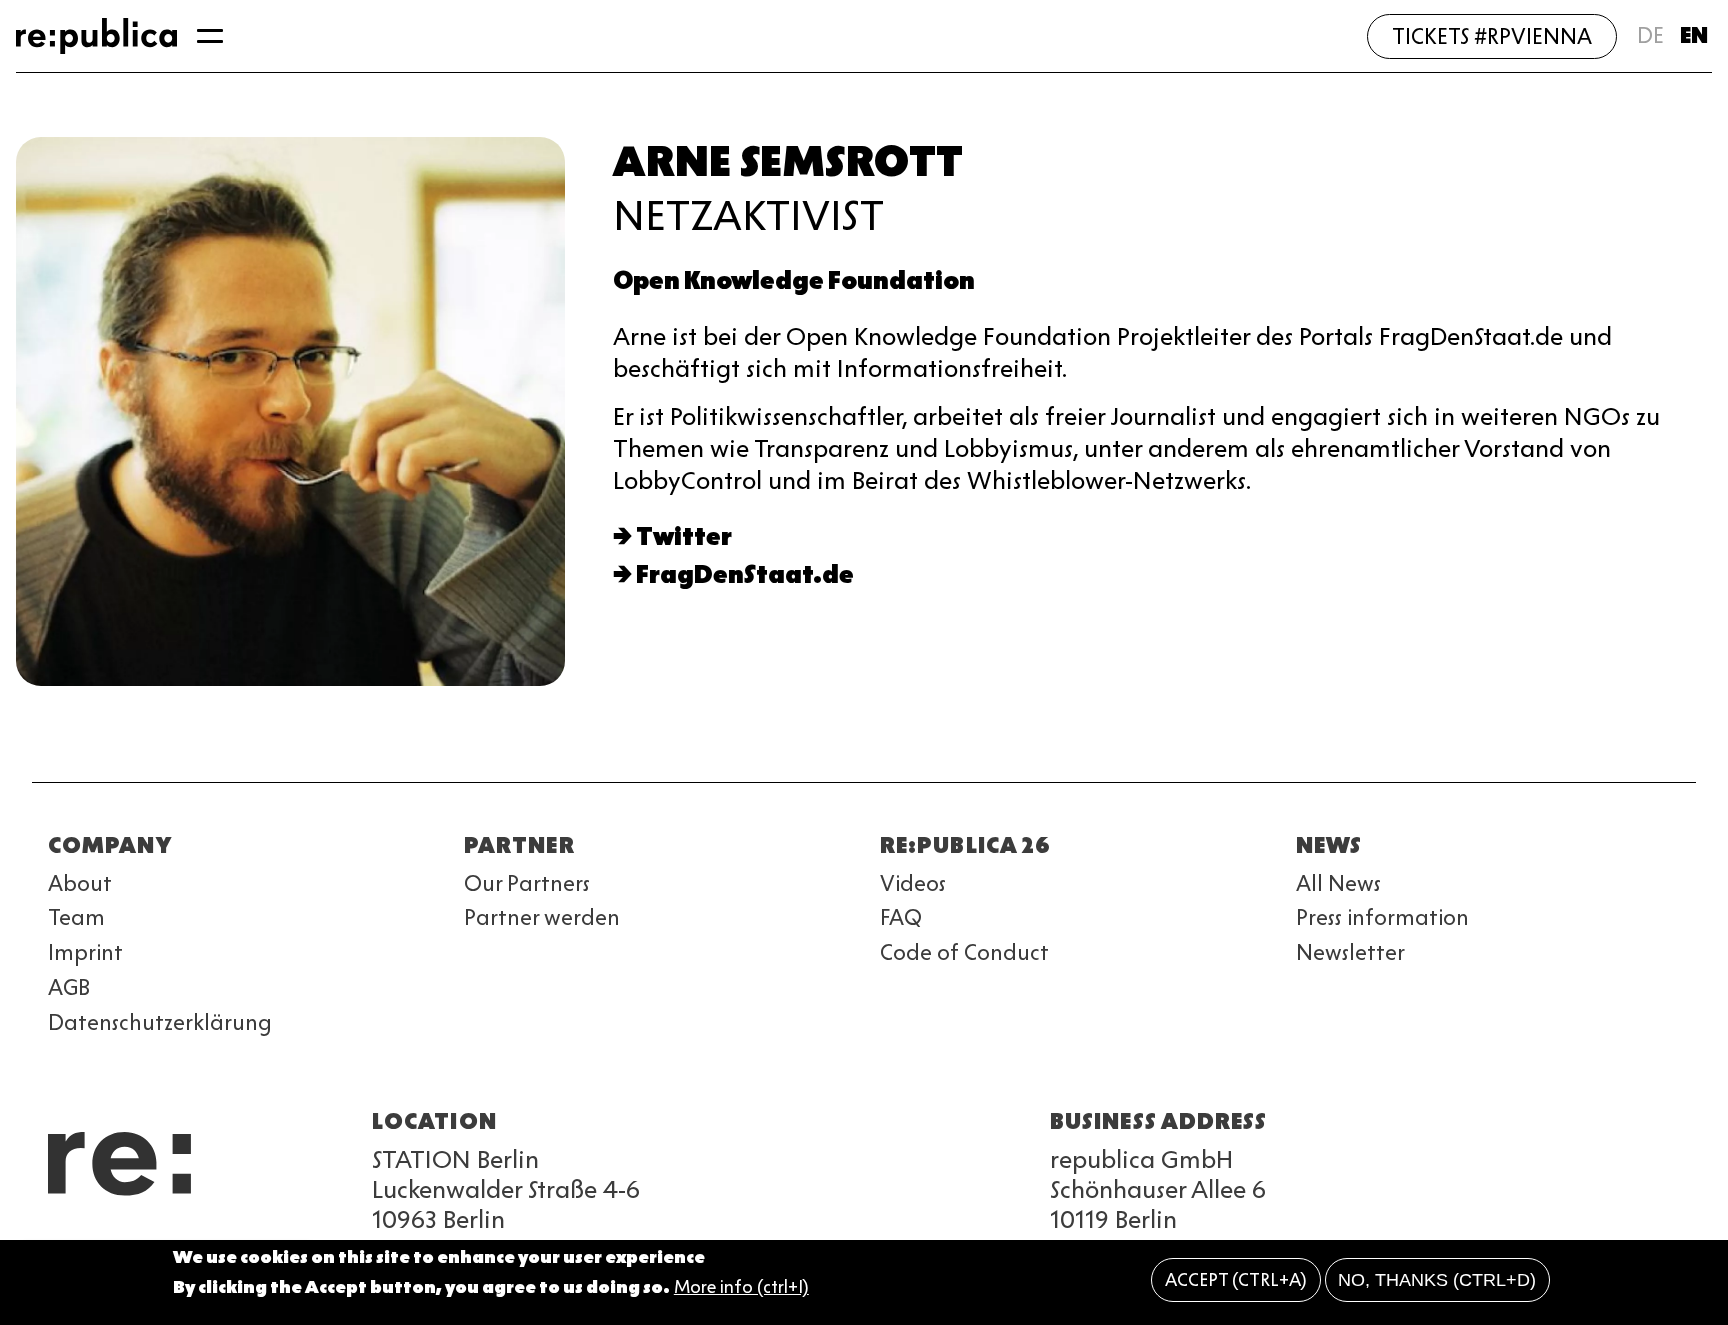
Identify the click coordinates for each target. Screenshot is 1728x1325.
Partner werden (542, 917)
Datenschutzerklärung (160, 1022)
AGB (69, 987)
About (80, 883)
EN (1694, 35)
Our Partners (527, 883)
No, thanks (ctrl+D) (1437, 1280)
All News (1338, 883)
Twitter (684, 536)
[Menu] (210, 36)
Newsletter (1350, 952)
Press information (1382, 917)
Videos (913, 883)
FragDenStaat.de (745, 574)
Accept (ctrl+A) (1236, 1280)
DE (1650, 35)
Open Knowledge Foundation (794, 280)
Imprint (85, 952)
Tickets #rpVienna (1492, 36)
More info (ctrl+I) (741, 1288)
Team (76, 917)
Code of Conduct (964, 952)
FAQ (901, 917)
